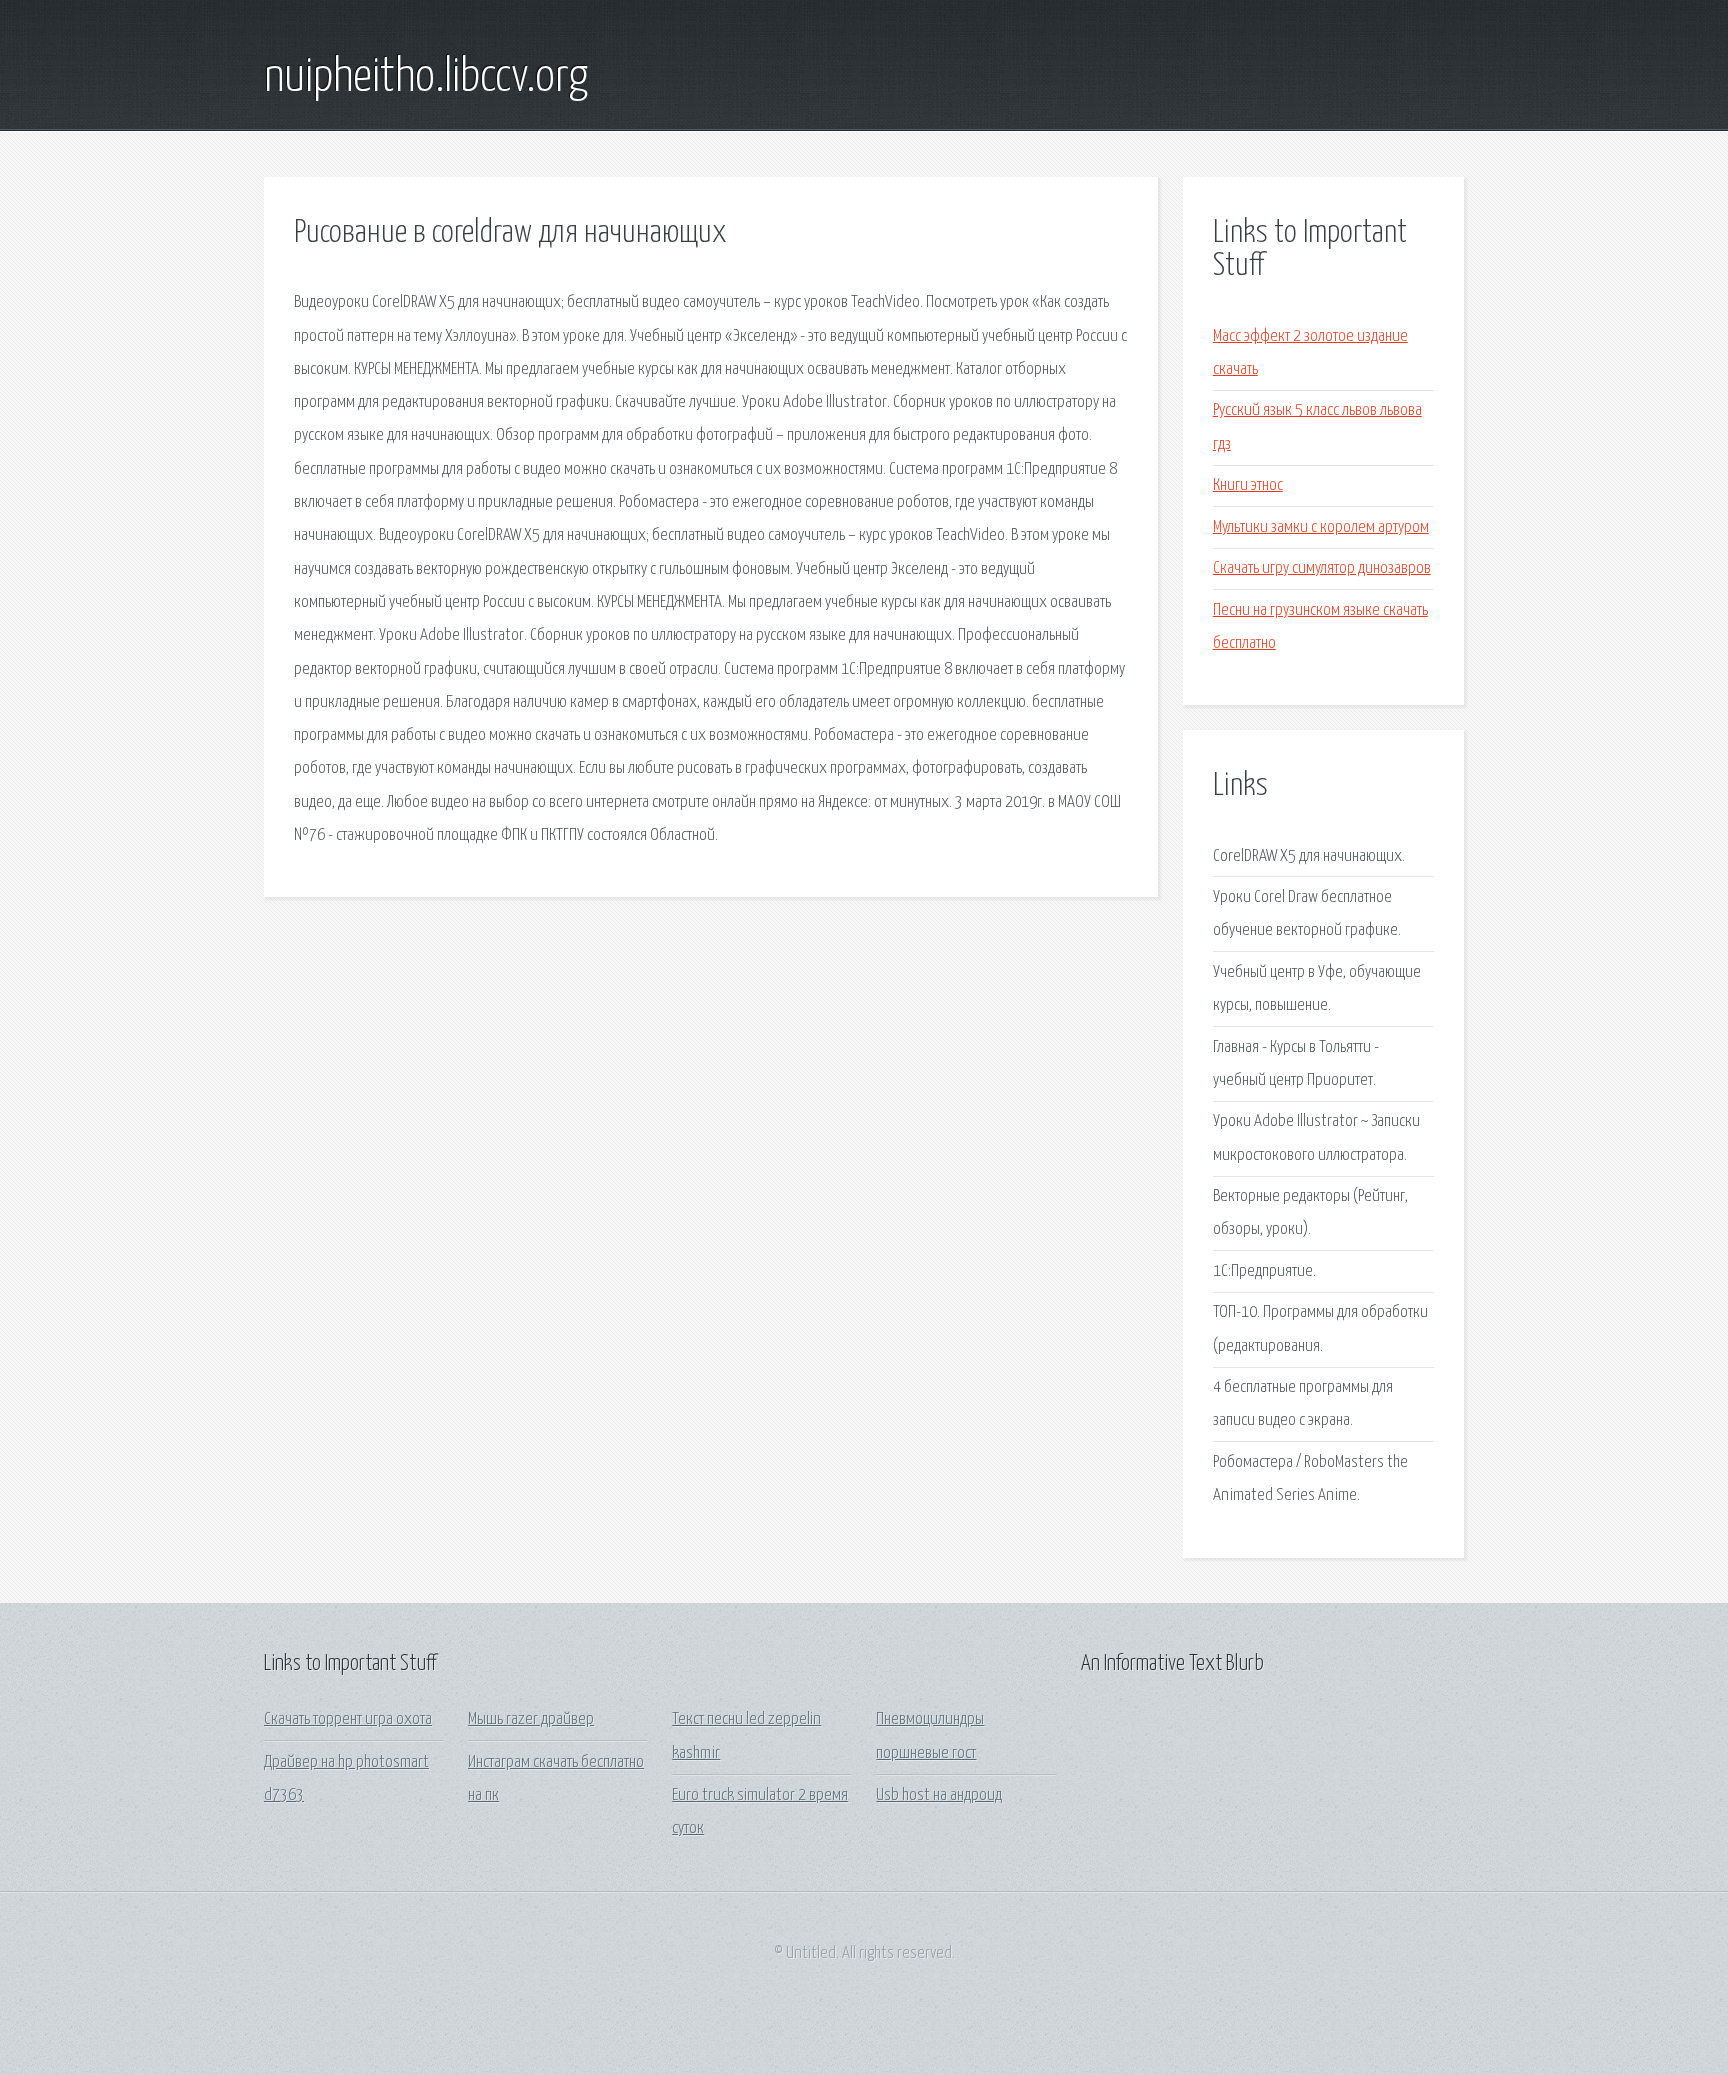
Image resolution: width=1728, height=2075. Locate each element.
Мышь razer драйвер (531, 1719)
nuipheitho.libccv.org (426, 78)
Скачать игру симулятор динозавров (1322, 568)
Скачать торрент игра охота (348, 1719)
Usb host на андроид (939, 1795)
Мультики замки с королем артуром (1321, 527)
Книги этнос (1248, 485)
